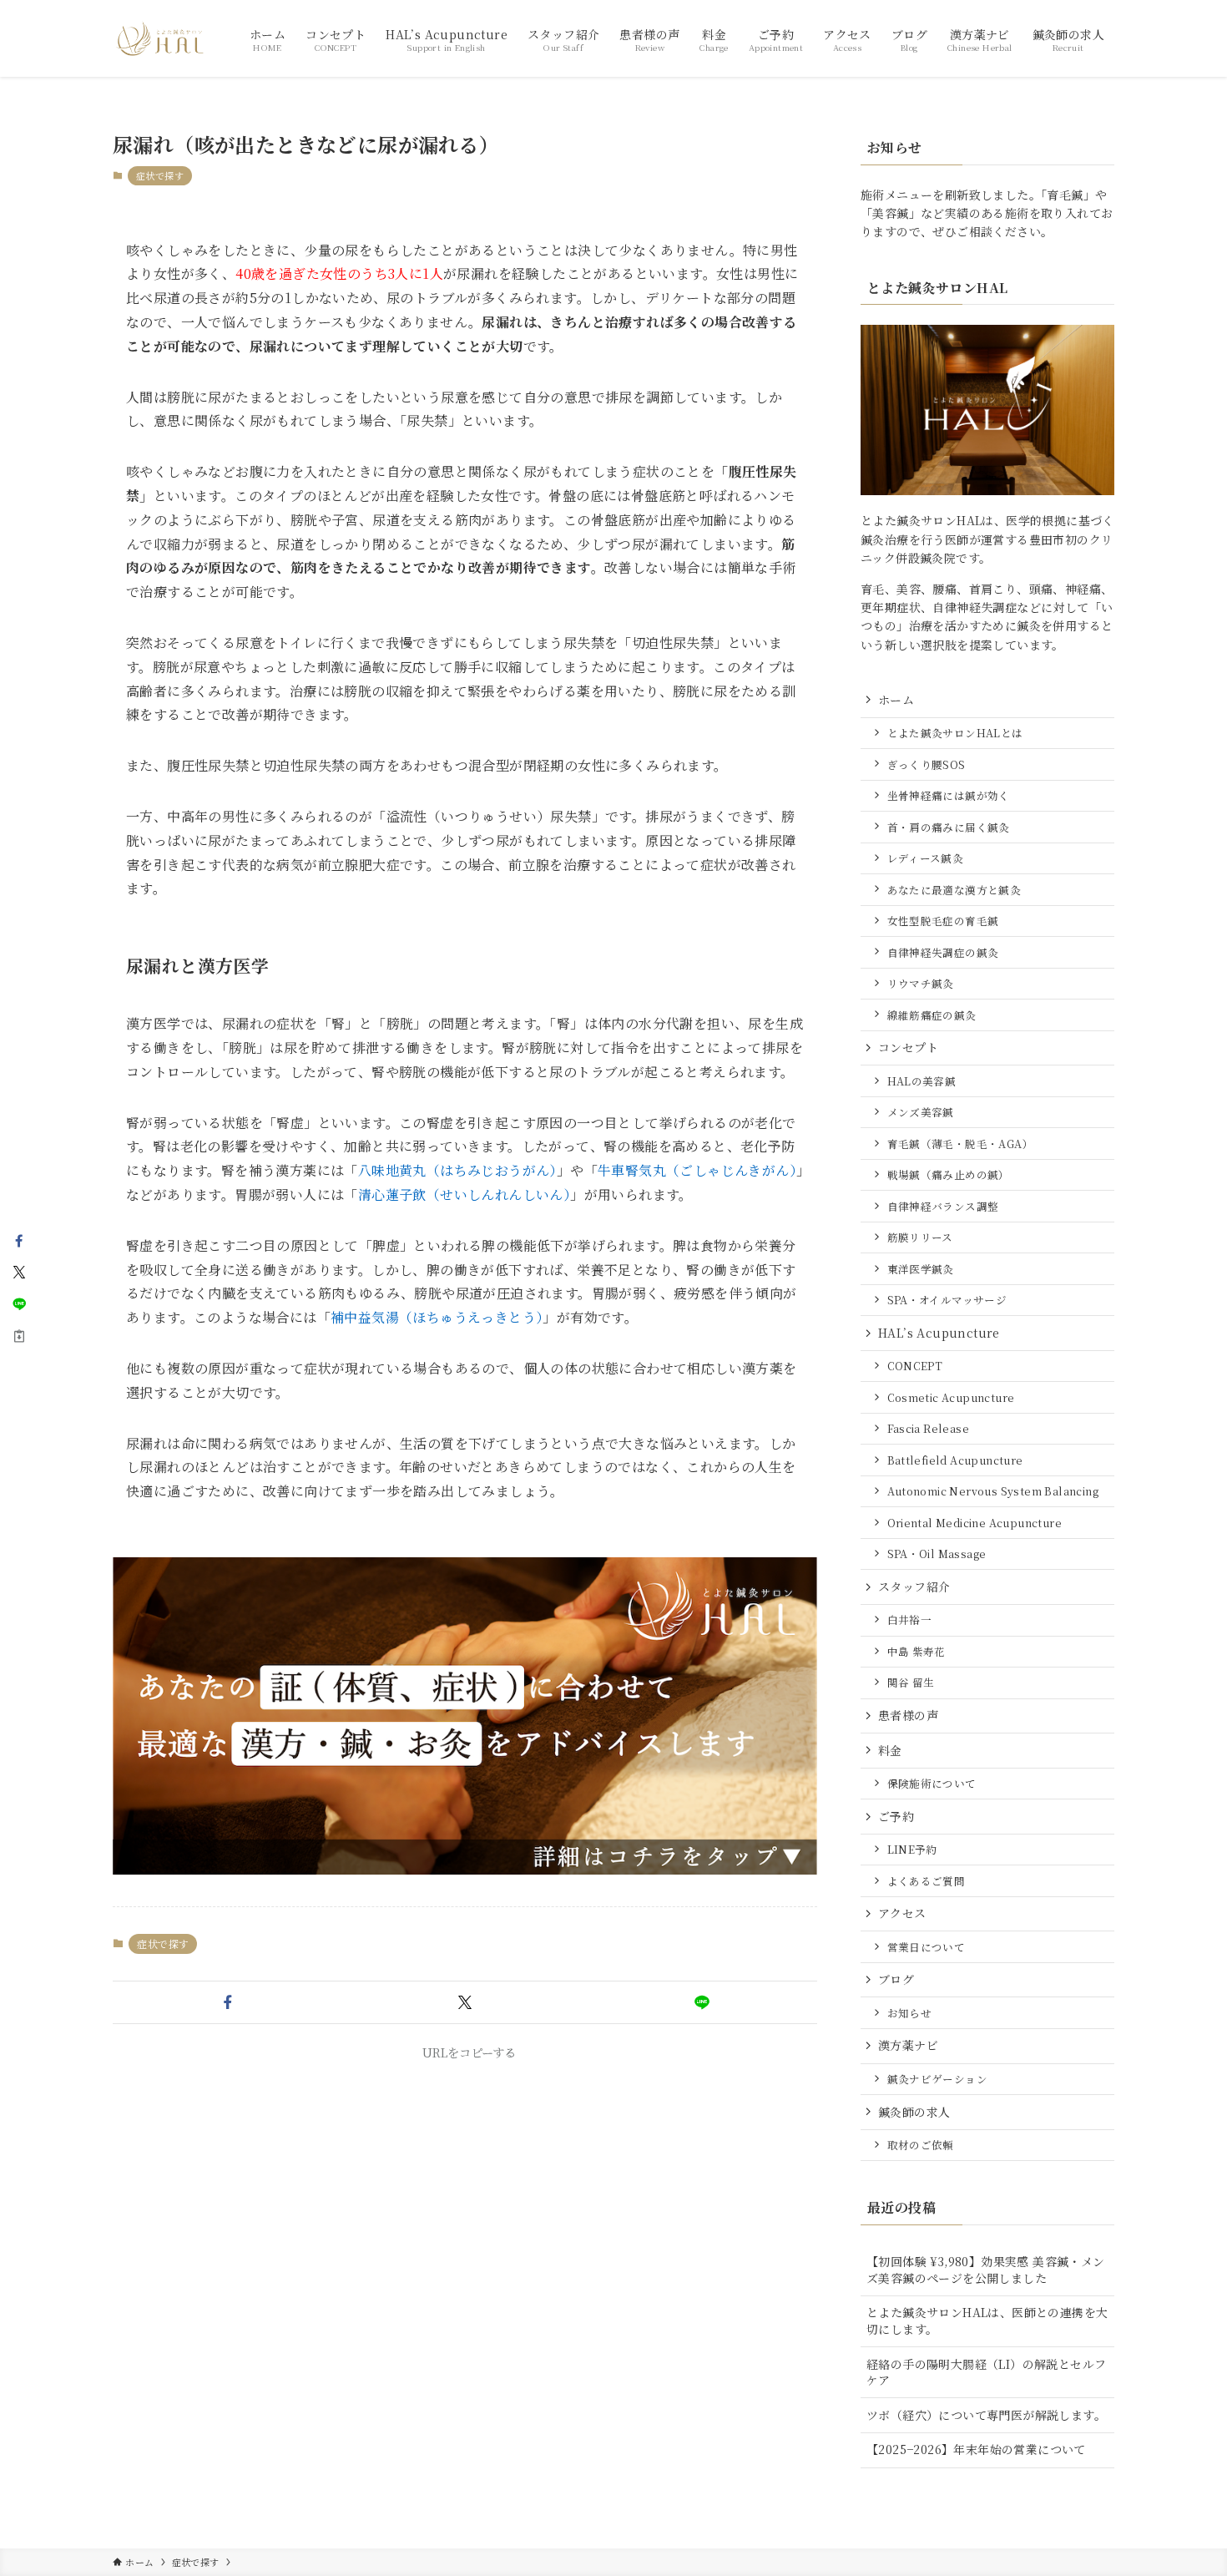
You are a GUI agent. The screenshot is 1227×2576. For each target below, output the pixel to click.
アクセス (902, 1913)
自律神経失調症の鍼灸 (943, 952)
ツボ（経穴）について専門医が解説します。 (986, 2415)
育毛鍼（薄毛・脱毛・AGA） (961, 1144)
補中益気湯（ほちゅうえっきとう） (437, 1317)
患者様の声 (908, 1715)
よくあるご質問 (927, 1881)
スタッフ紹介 (914, 1587)
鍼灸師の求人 (914, 2112)
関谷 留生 (911, 1682)
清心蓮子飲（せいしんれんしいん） (464, 1194)
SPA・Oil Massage (937, 1554)
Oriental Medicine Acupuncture (975, 1523)
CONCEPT (915, 1366)
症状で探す (160, 175)
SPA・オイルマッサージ (947, 1300)
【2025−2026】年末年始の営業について (976, 2449)
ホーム (896, 700)
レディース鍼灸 (926, 858)
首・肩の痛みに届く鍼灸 (949, 827)
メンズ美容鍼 (921, 1112)
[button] (228, 2002)
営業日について (927, 1947)
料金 (890, 1750)
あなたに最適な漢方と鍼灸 (954, 890)
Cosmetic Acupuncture (951, 1397)
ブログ (896, 1979)
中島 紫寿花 (916, 1651)
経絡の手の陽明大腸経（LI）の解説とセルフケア (986, 2372)
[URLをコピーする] (19, 1336)
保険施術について (932, 1783)
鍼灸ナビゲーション (938, 2079)
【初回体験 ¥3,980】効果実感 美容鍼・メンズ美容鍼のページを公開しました (986, 2270)
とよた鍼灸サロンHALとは (955, 733)
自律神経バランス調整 (943, 1206)
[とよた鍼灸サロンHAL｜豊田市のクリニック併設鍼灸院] (159, 38)
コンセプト (908, 1047)
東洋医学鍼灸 (921, 1269)
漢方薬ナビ (908, 2045)
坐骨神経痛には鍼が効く (949, 795)
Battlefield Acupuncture (955, 1460)
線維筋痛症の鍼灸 (932, 1015)
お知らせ (910, 2013)
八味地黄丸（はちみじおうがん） (457, 1170)
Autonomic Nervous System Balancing (993, 1491)
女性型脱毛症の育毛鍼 (943, 921)
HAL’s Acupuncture (939, 1333)
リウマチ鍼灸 (921, 983)
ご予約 (896, 1816)
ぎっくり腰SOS (927, 764)
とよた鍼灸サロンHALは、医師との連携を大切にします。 (987, 2320)
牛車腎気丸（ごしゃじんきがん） (697, 1170)
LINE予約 (912, 1849)
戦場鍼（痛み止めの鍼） (949, 1174)
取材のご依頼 (921, 2145)
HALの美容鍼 (922, 1081)
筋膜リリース (920, 1237)
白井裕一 (910, 1619)
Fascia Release (929, 1428)
